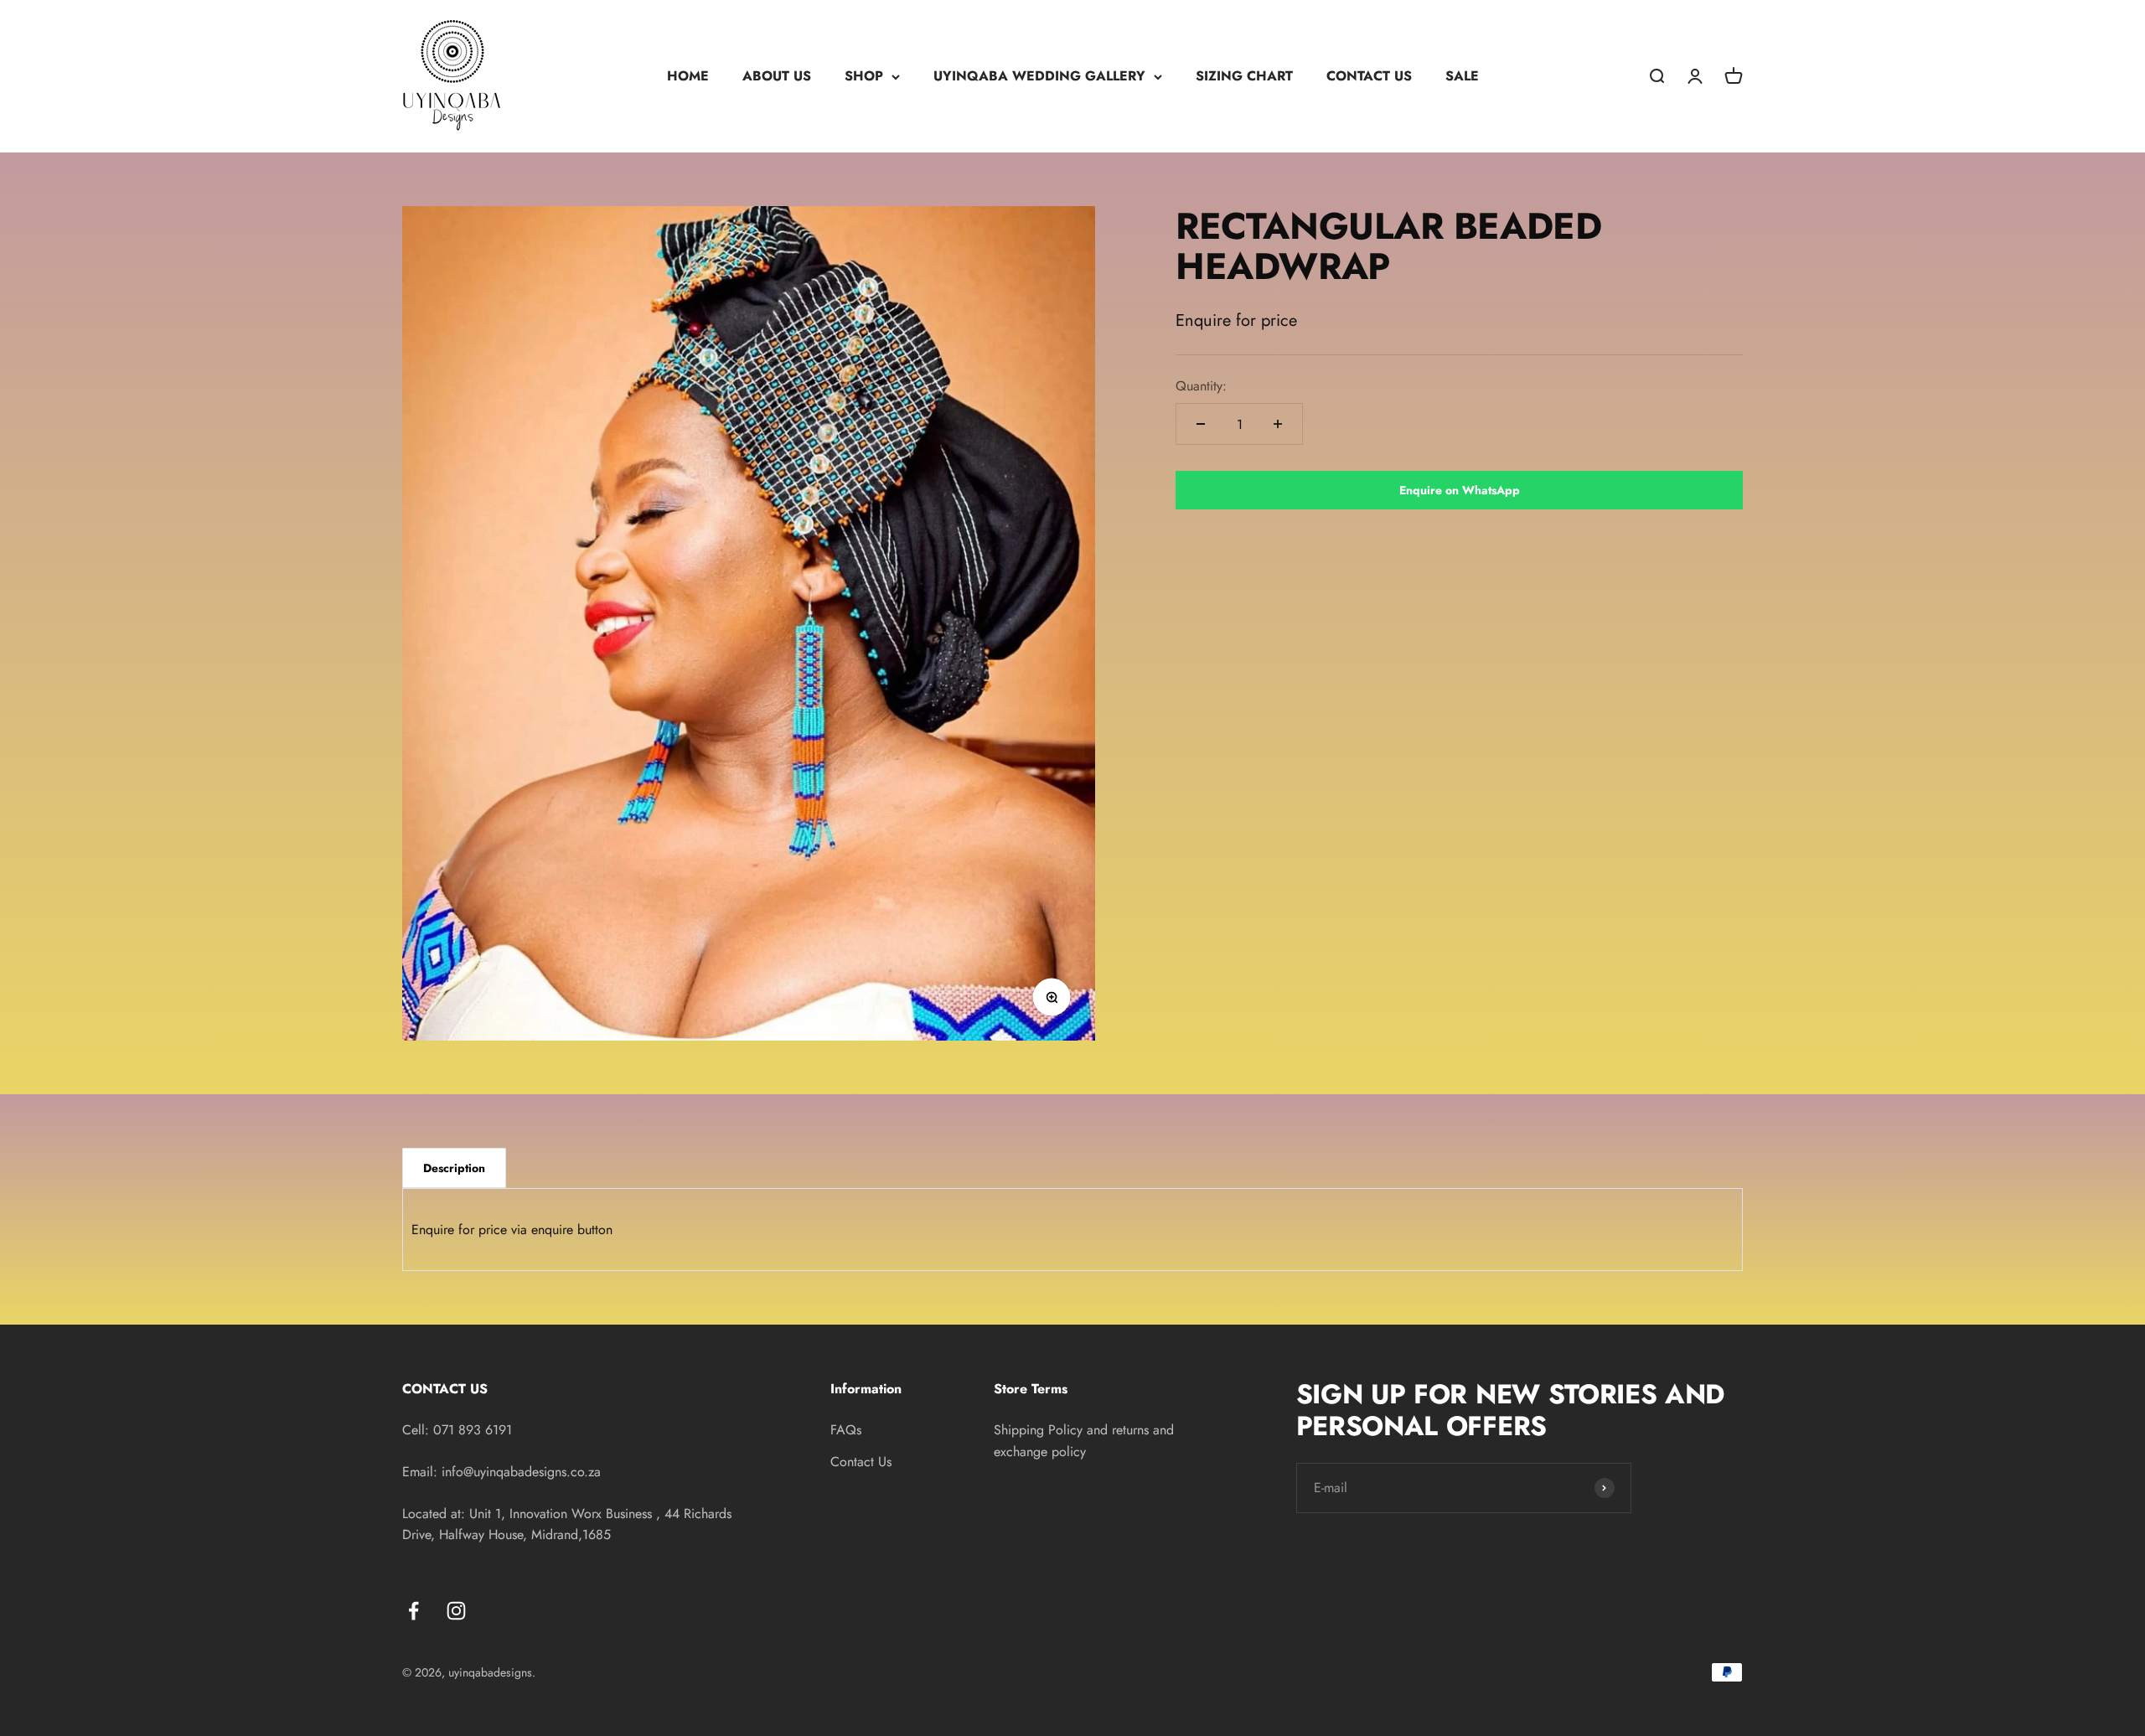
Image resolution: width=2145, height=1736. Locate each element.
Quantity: (1201, 386)
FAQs (846, 1430)
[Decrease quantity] (1201, 424)
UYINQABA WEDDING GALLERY (1039, 76)
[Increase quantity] (1278, 424)
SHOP (864, 76)
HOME (688, 76)
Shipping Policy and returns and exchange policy (1084, 1441)
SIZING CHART (1244, 76)
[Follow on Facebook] (413, 1611)
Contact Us (861, 1462)
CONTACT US (1369, 76)
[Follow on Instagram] (456, 1611)
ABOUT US (777, 76)
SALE (1462, 76)
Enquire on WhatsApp (1460, 490)
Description (454, 1168)
